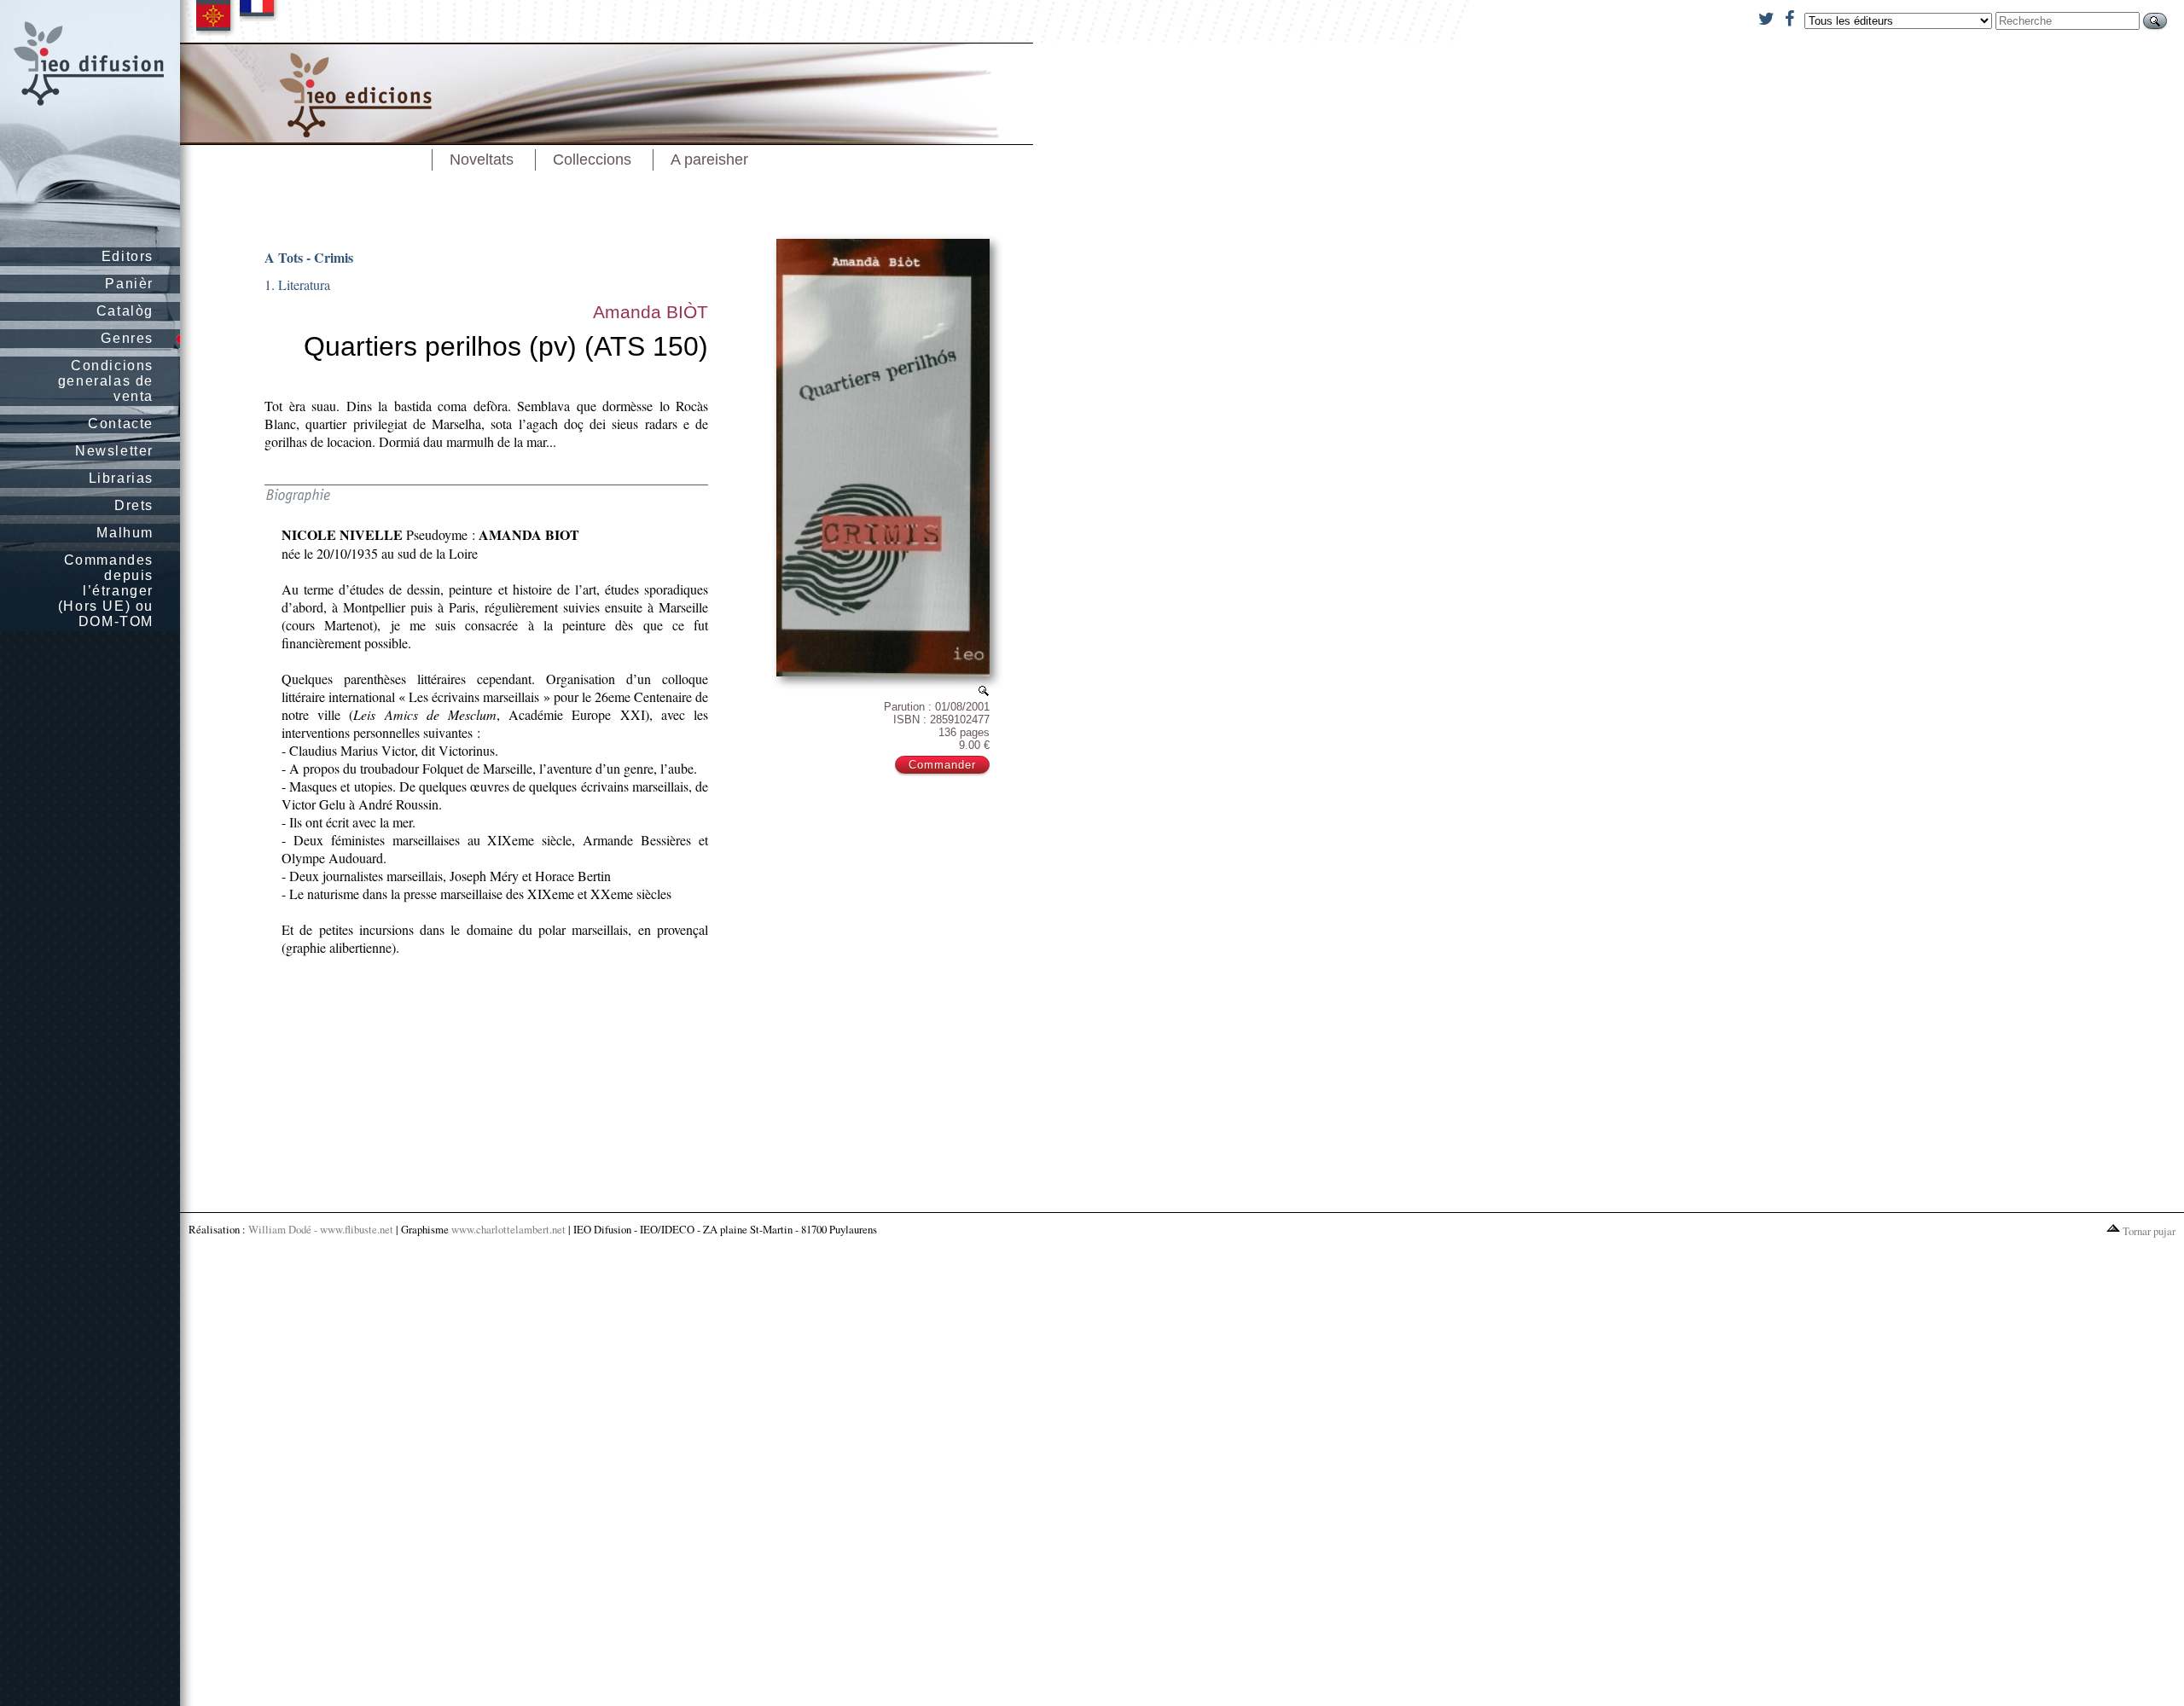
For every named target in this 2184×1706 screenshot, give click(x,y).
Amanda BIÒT (651, 312)
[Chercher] (2155, 21)
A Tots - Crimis (309, 257)
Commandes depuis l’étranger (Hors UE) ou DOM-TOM (106, 591)
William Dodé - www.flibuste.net (321, 1229)
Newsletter (114, 451)
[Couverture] (984, 691)
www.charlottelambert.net (508, 1229)
